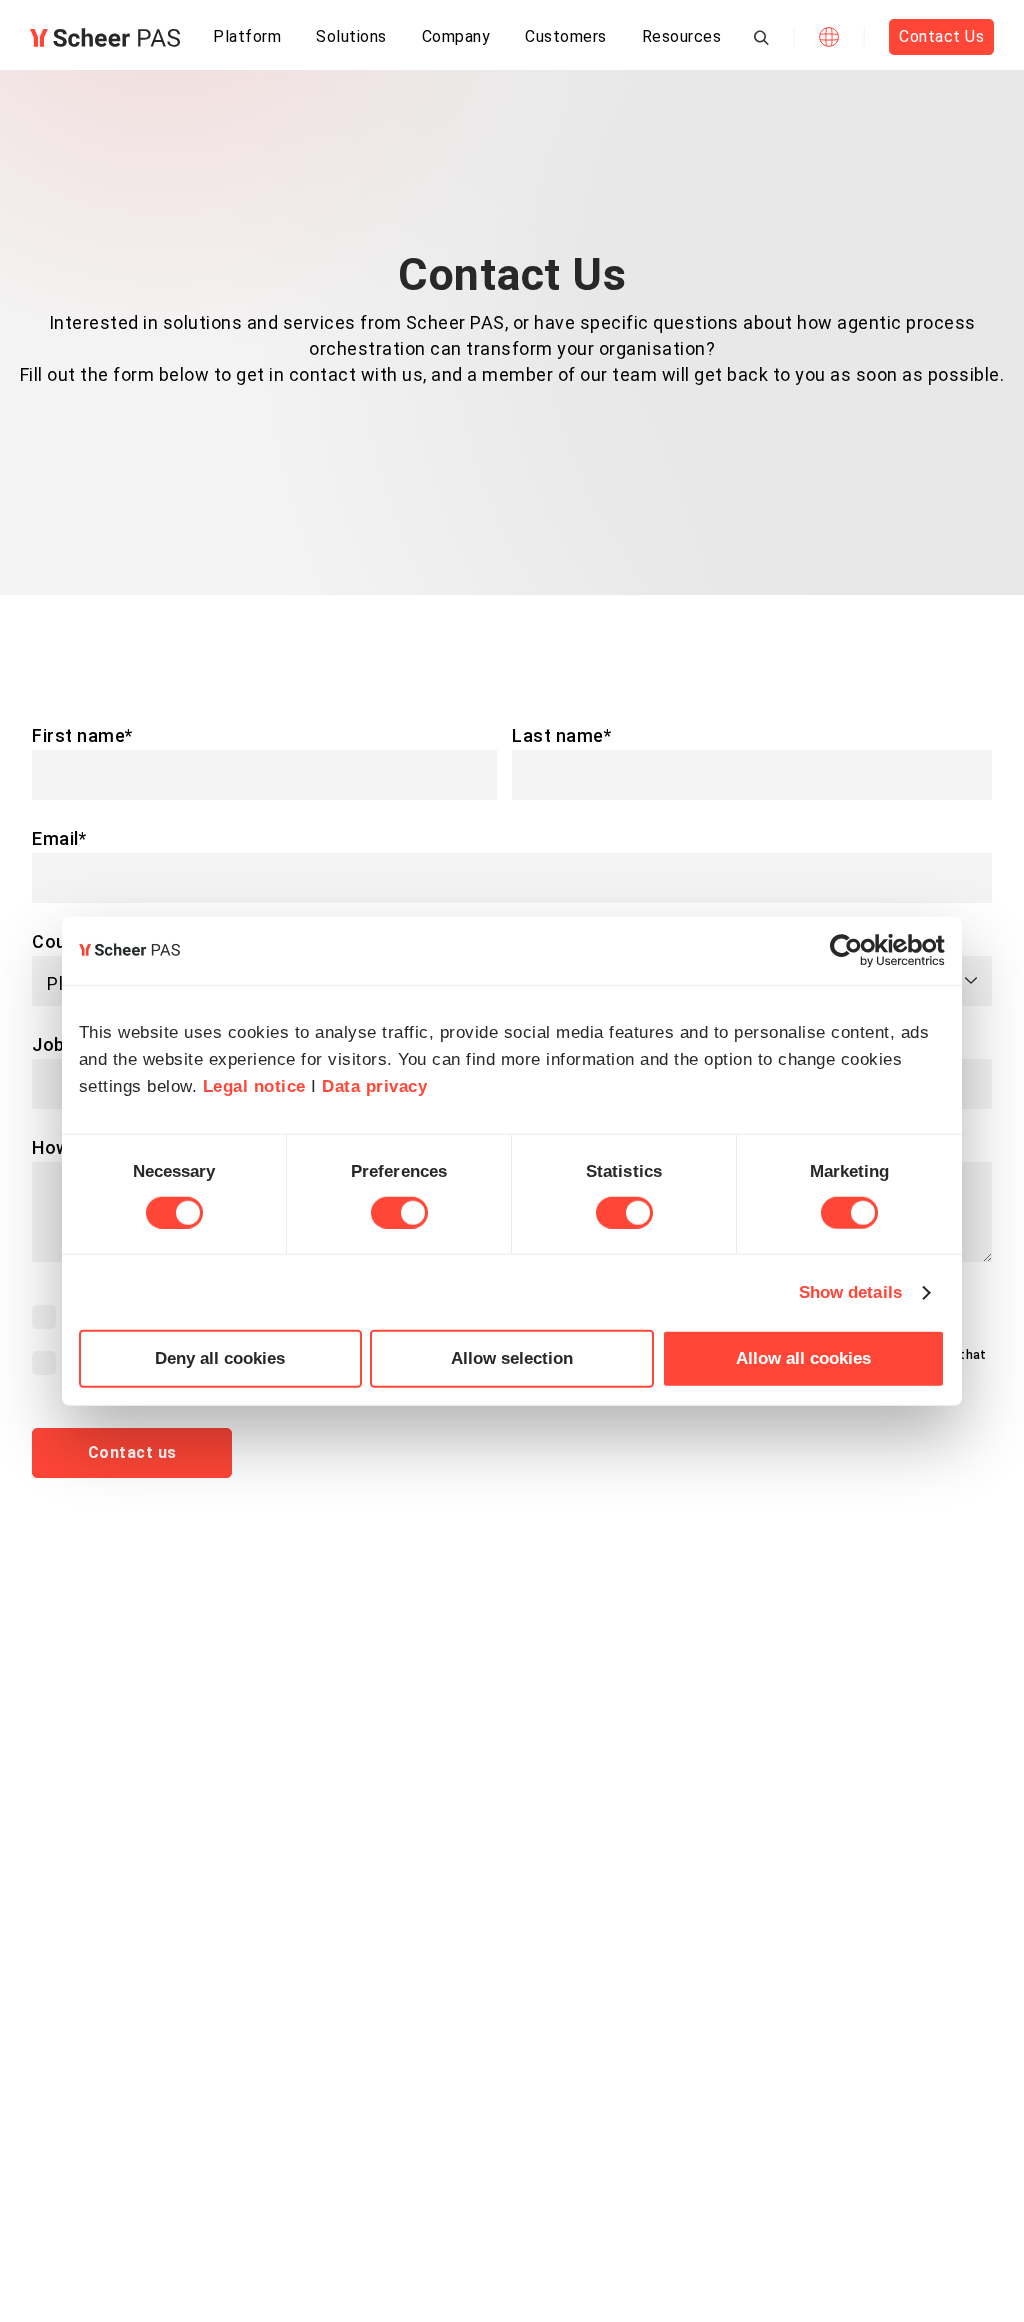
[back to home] (105, 37)
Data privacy (374, 1086)
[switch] (399, 1213)
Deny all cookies (220, 1358)
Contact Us (941, 36)
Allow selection (512, 1358)
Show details (850, 1291)
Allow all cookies (803, 1358)
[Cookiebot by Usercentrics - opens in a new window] (857, 951)
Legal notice (254, 1086)
